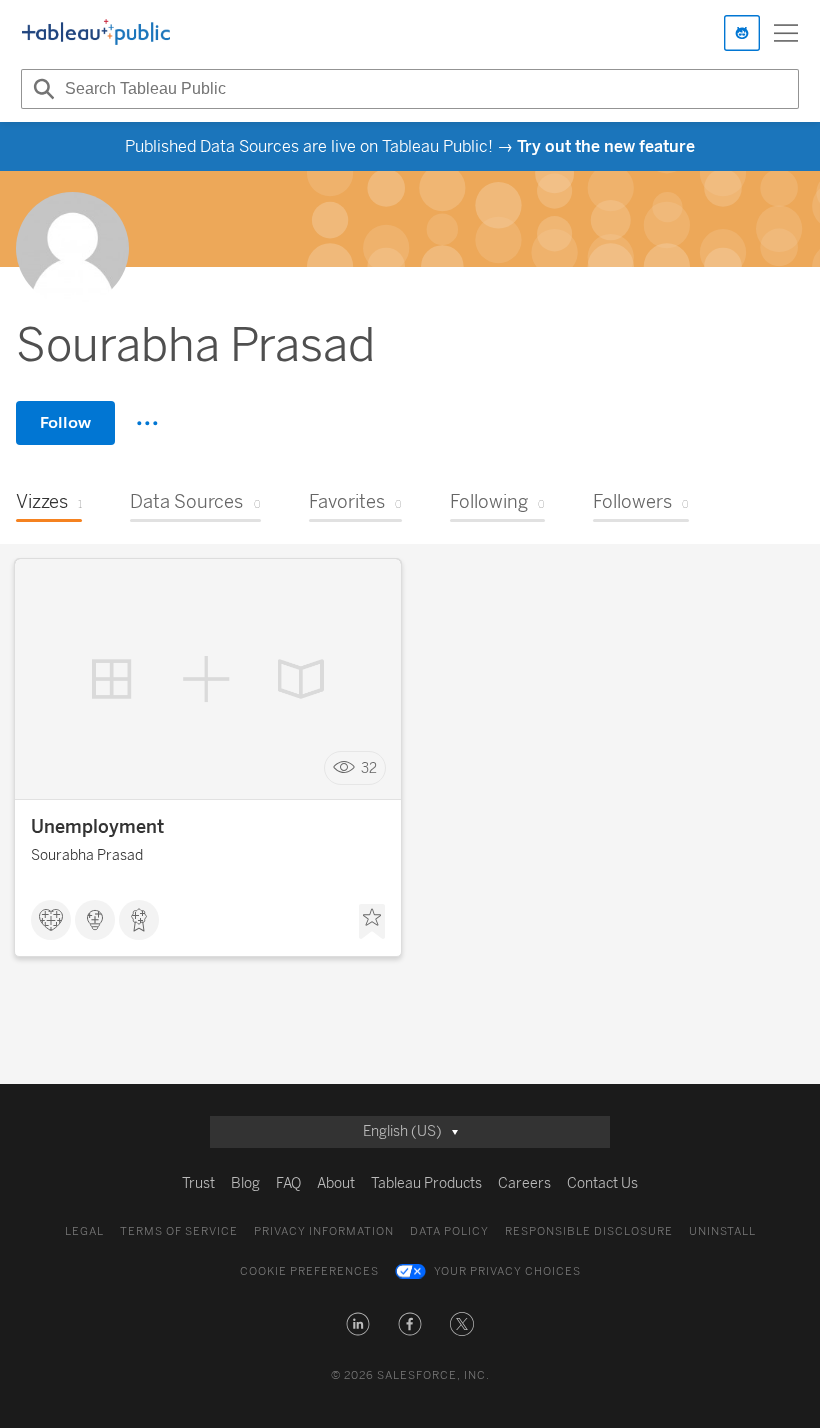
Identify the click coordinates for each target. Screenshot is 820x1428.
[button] (358, 1324)
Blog (245, 1183)
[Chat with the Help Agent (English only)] (742, 33)
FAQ (288, 1183)
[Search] (41, 89)
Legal (84, 1231)
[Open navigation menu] (786, 33)
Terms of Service (179, 1231)
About (336, 1183)
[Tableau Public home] (96, 33)
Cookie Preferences (309, 1271)
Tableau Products (426, 1183)
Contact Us (602, 1183)
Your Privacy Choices (507, 1271)
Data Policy (449, 1231)
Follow (65, 422)
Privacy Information (324, 1231)
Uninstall (722, 1231)
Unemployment (97, 827)
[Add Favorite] (372, 922)
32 (369, 768)
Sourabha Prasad (87, 855)
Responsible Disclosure (589, 1231)
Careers (524, 1183)
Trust (198, 1183)
